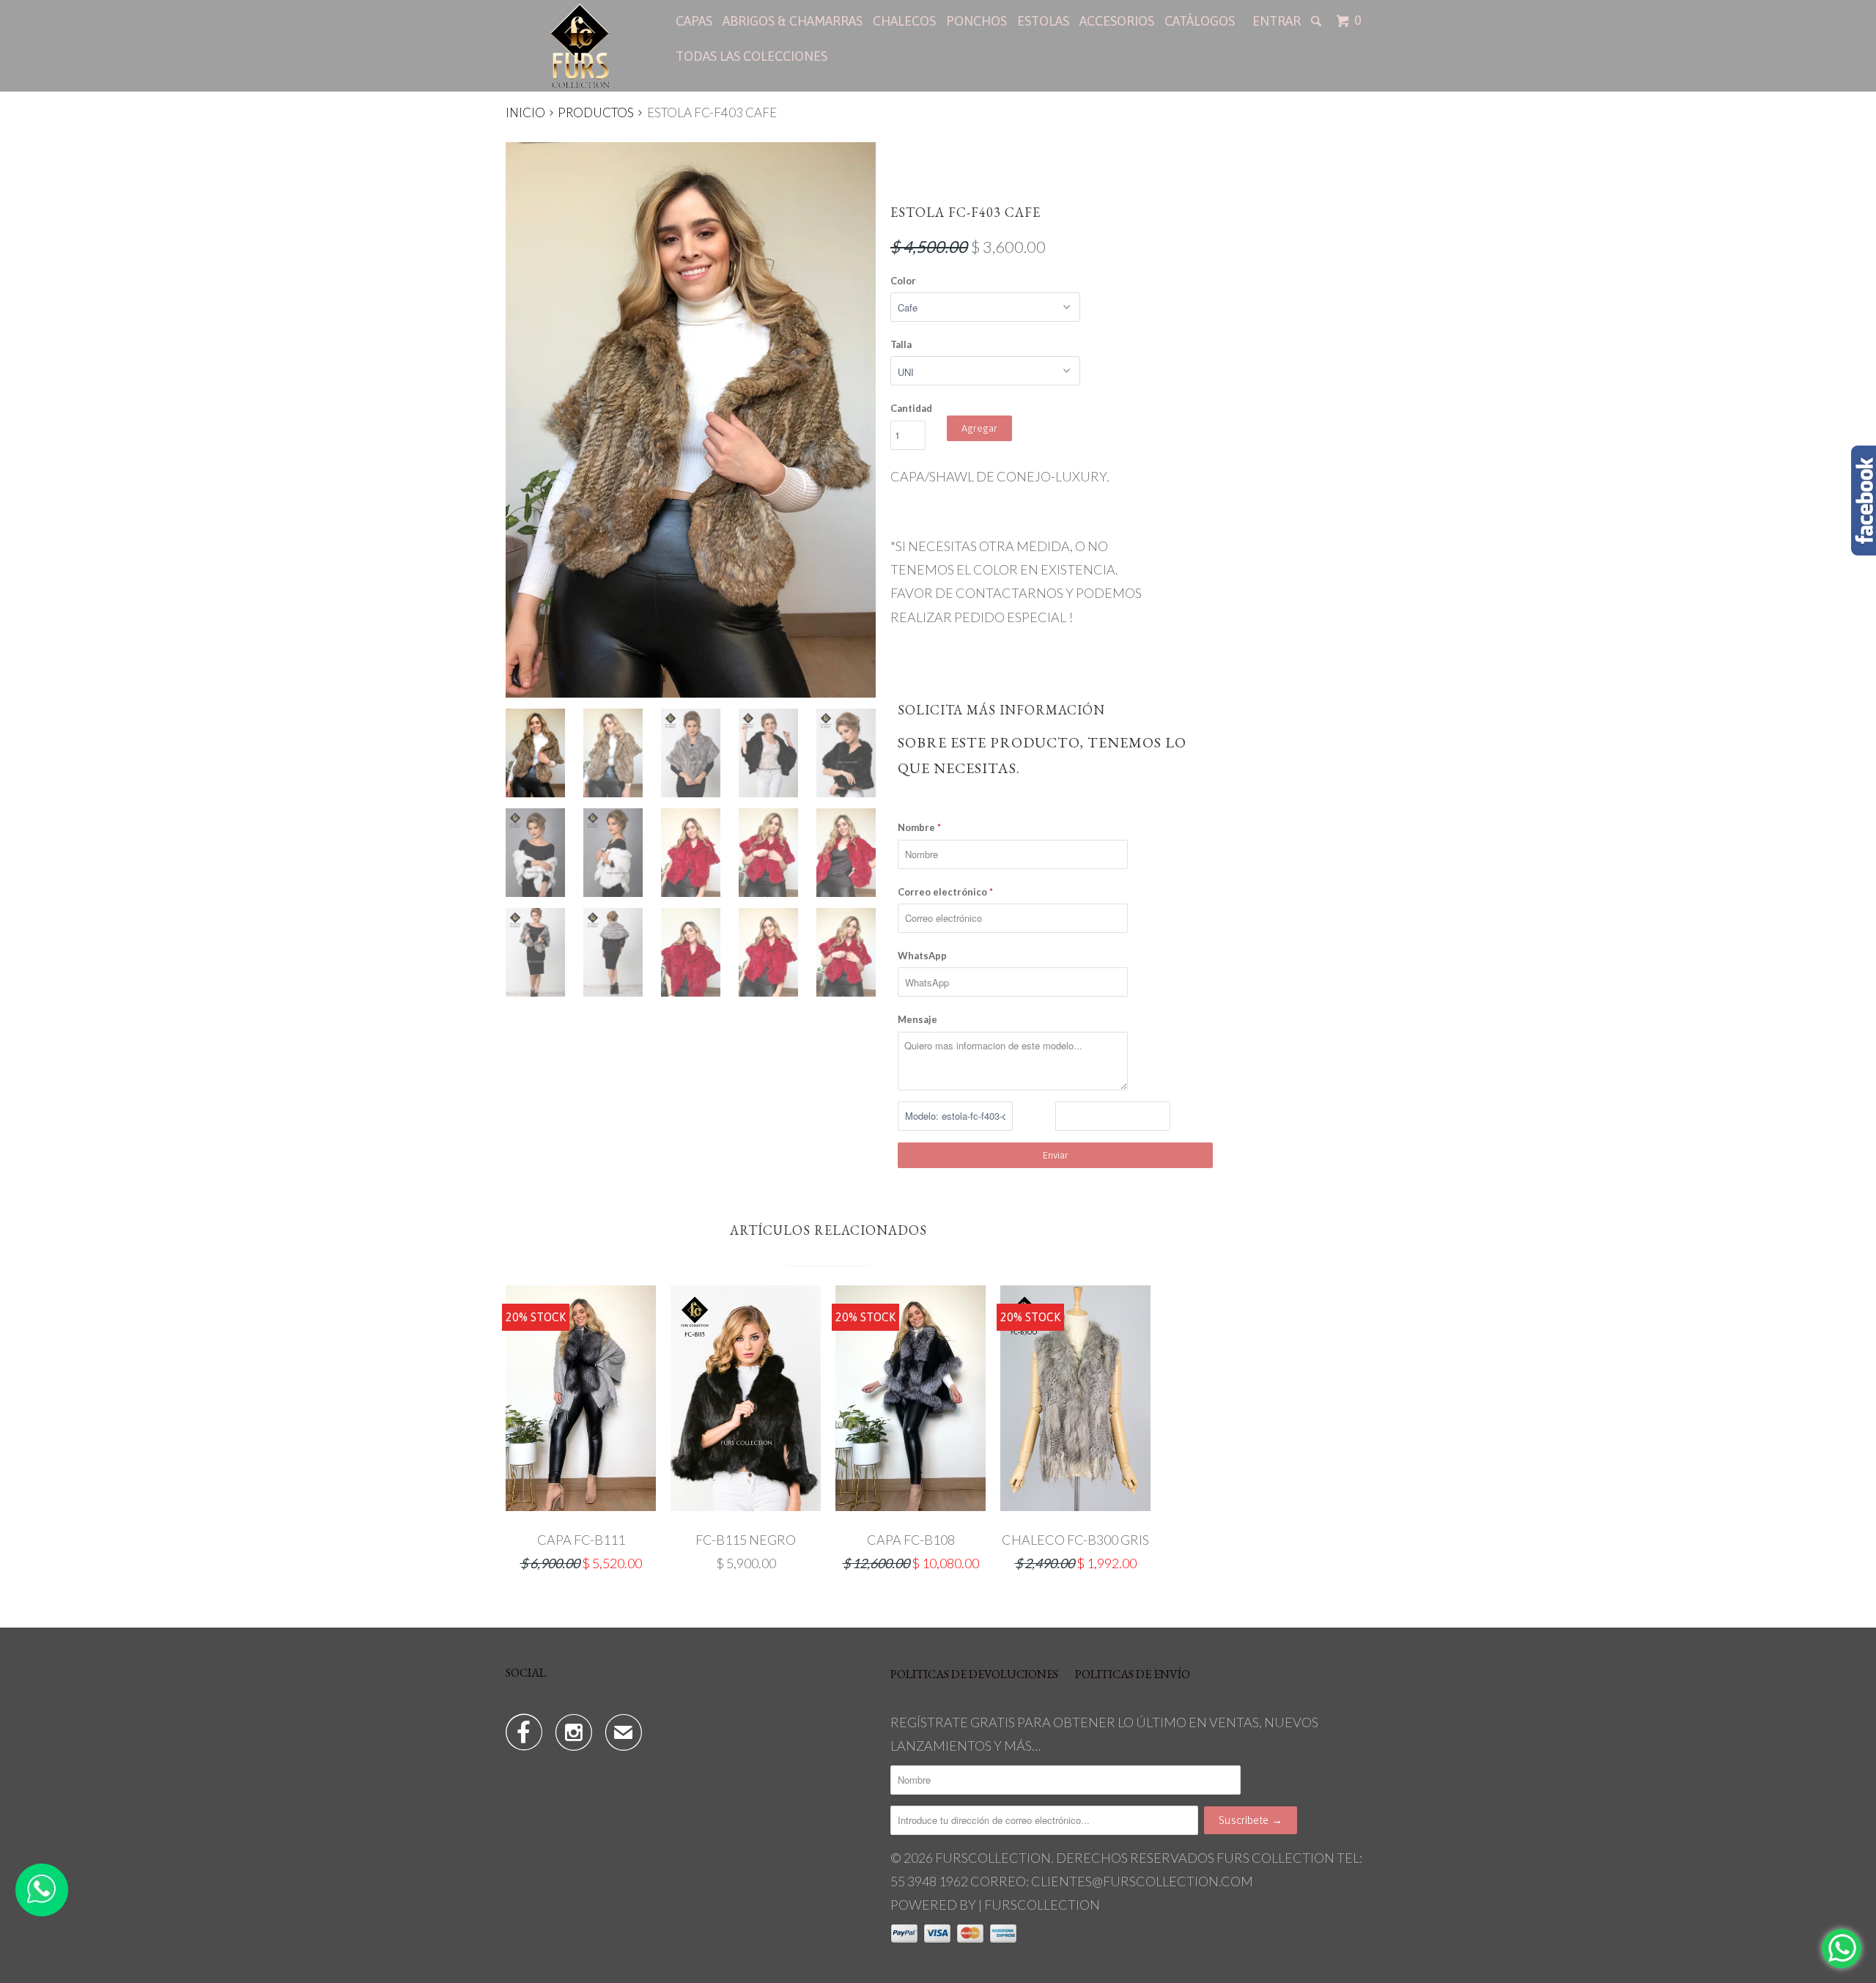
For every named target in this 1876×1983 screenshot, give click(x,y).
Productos (596, 112)
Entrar (1277, 21)
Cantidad (911, 408)
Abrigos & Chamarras (793, 21)
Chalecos (904, 21)
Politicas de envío (1133, 1674)
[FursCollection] (581, 46)
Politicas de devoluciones (974, 1674)
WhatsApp (922, 956)
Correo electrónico (945, 892)
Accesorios (1117, 21)
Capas (694, 21)
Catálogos (1200, 21)
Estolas (1043, 21)
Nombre (919, 827)
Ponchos (976, 21)
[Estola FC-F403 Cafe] (691, 420)
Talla (901, 344)
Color (903, 281)
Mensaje (917, 1019)
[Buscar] (1318, 21)
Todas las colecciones (751, 56)
